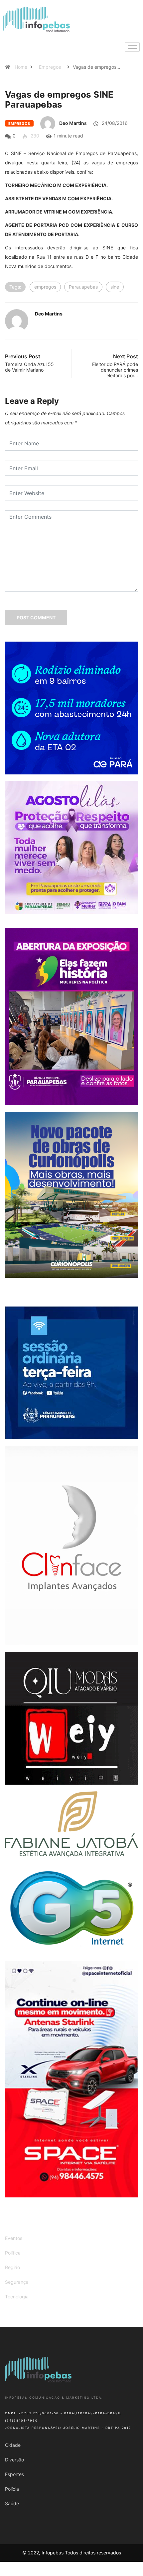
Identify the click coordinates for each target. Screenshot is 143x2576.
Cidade (13, 2445)
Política (13, 2253)
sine (115, 287)
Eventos (14, 2238)
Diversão (14, 2460)
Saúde (12, 2503)
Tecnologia (17, 2297)
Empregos (50, 67)
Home (21, 67)
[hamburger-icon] (132, 47)
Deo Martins (73, 123)
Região (12, 2267)
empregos (45, 287)
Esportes (14, 2474)
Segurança (17, 2282)
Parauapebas (83, 287)
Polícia (12, 2489)
